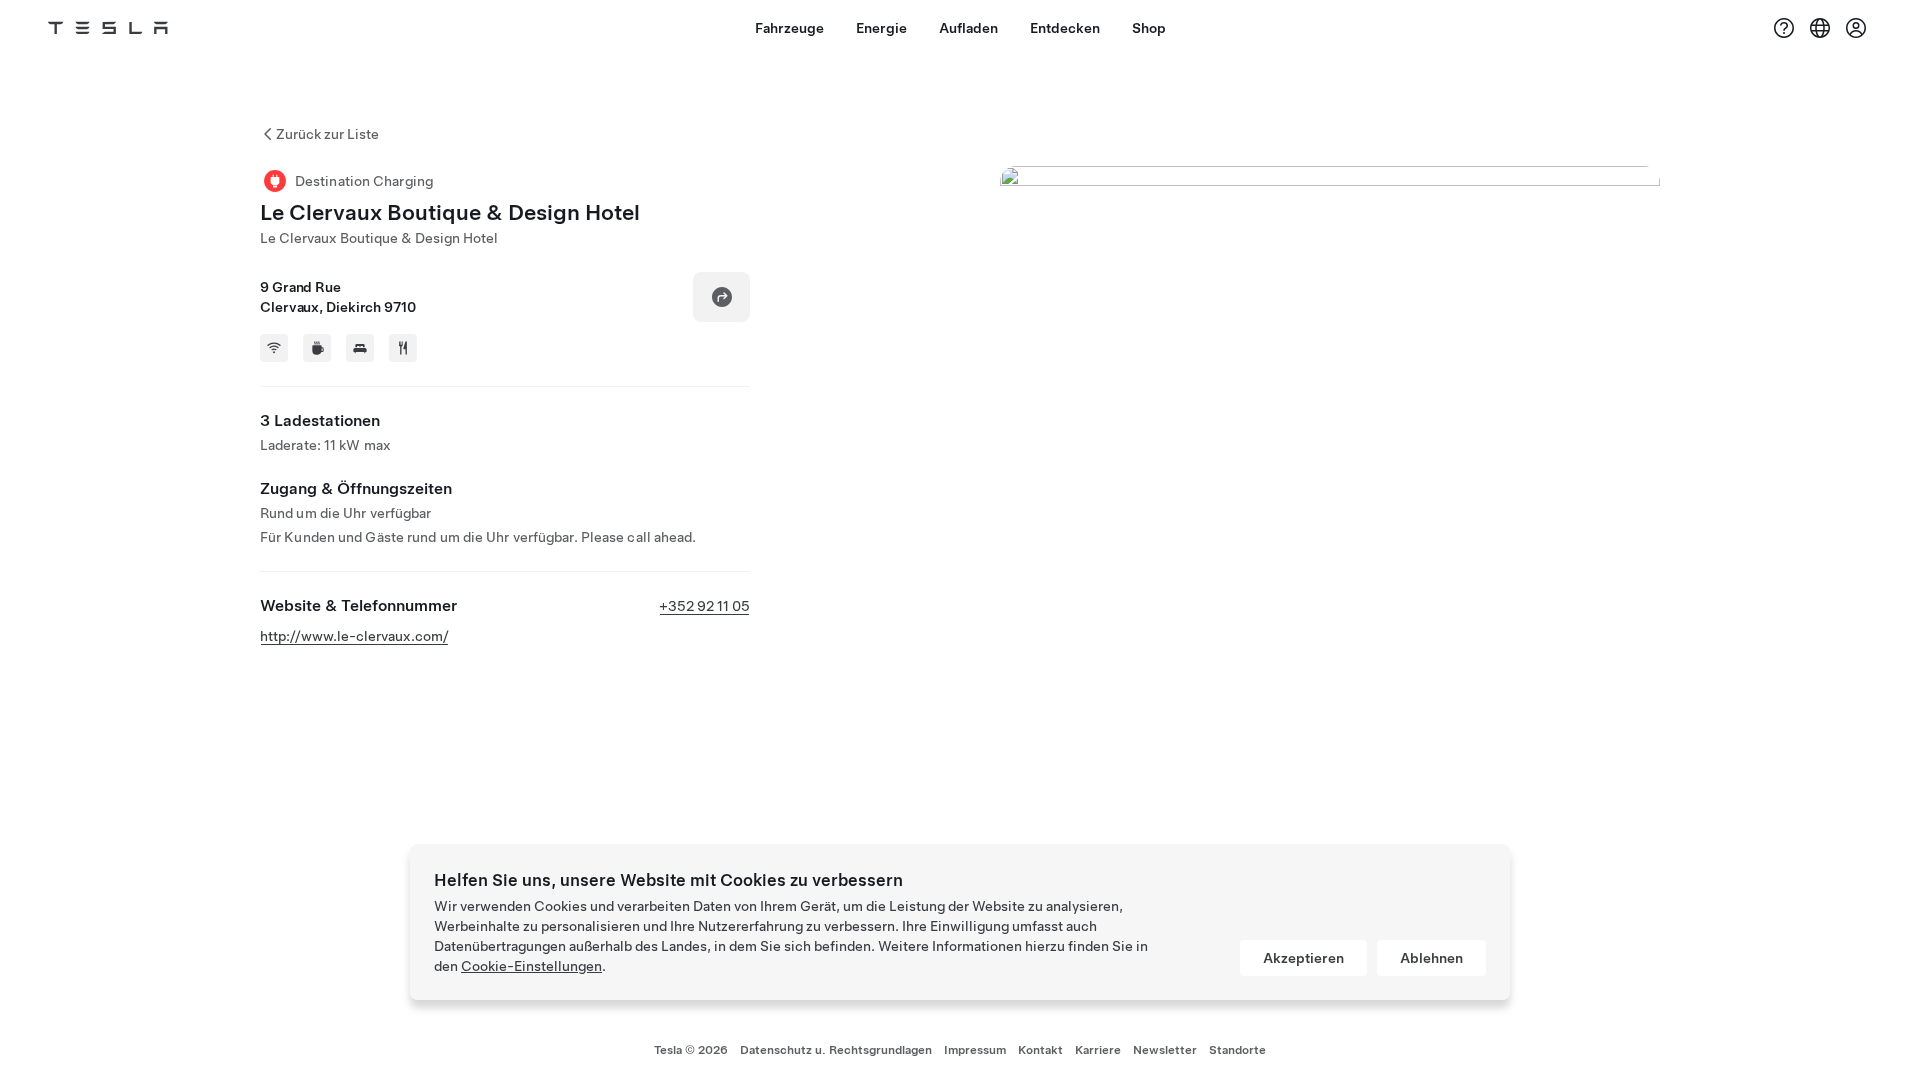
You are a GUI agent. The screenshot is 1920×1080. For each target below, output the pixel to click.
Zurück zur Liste (327, 134)
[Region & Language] (1820, 28)
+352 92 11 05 (704, 606)
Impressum (975, 1050)
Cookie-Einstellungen (531, 966)
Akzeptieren (1303, 958)
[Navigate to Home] (108, 28)
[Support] (1784, 28)
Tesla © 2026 (691, 1050)
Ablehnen (1431, 958)
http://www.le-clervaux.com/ (354, 636)
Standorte (1237, 1050)
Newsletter (1165, 1050)
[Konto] (1856, 28)
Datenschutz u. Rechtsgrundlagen (836, 1050)
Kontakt (1040, 1050)
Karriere (1098, 1050)
